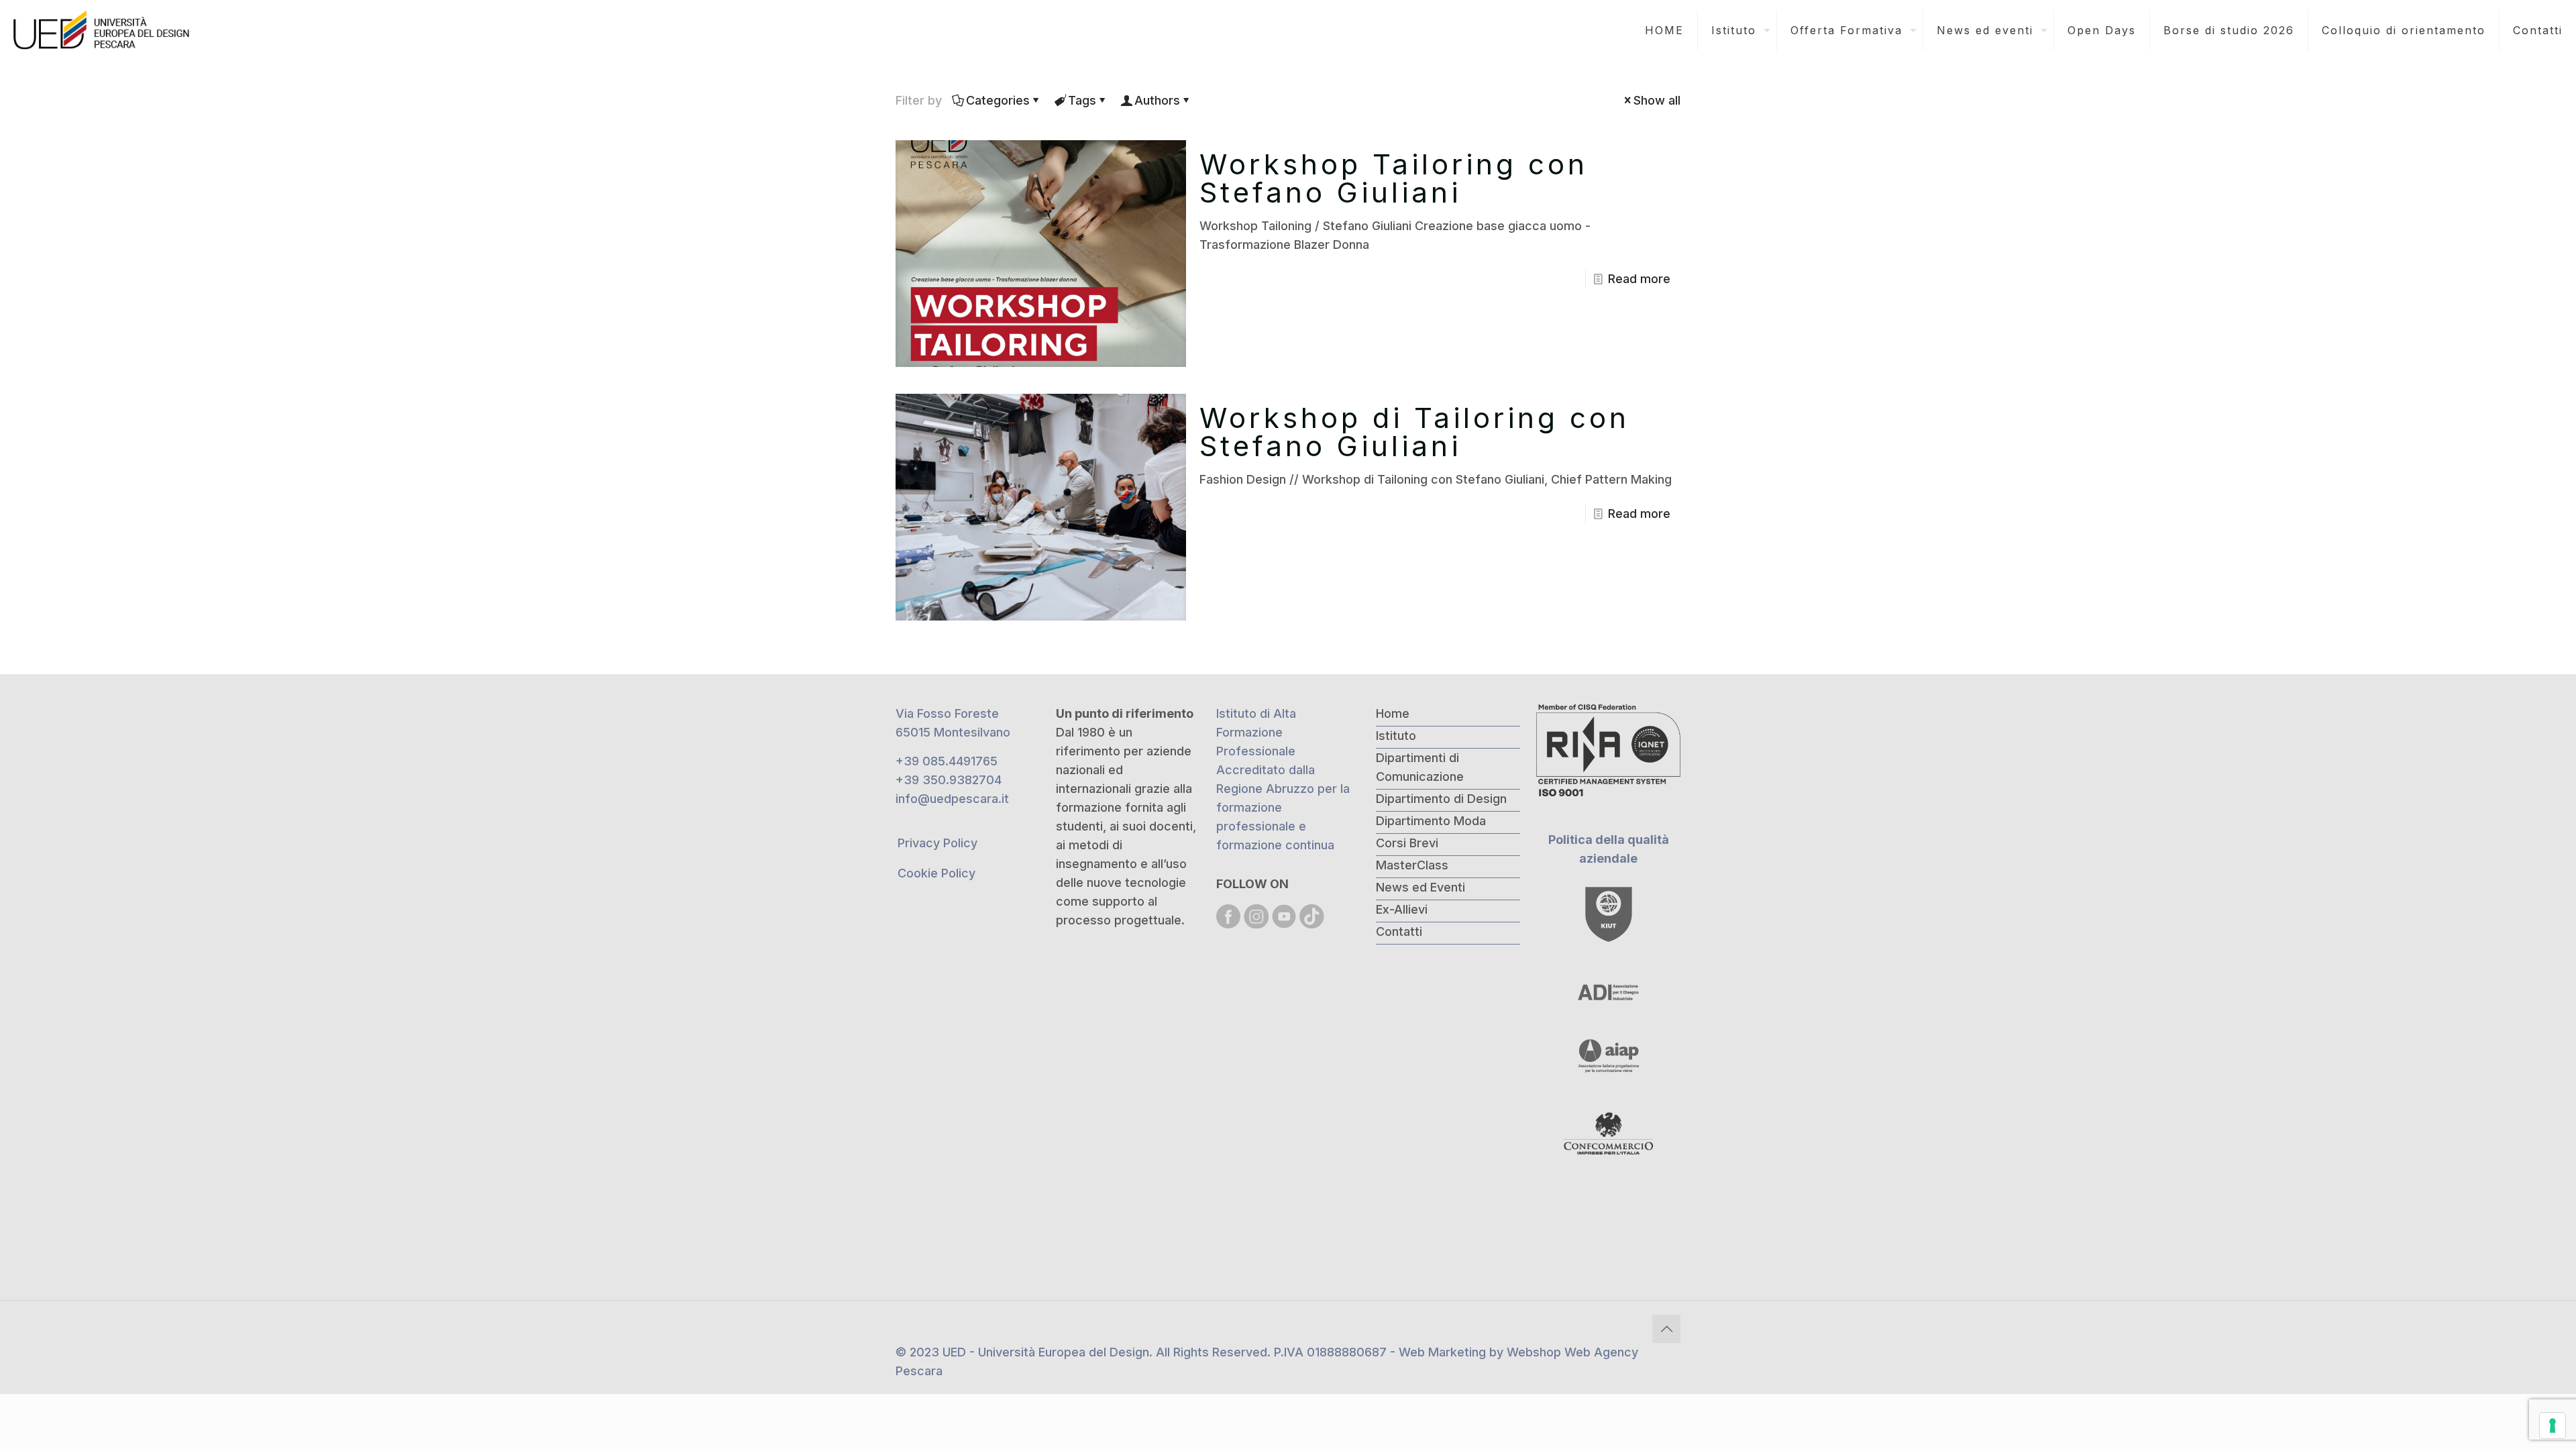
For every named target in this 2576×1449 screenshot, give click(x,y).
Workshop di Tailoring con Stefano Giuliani (1414, 432)
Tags (1082, 100)
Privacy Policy (937, 843)
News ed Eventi (1420, 887)
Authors (1157, 100)
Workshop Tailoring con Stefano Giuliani (1394, 178)
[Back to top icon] (1666, 1329)
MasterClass (1412, 865)
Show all (1657, 100)
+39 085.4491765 (947, 761)
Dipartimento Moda (1431, 821)
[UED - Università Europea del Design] (103, 30)
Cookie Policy (936, 873)
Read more (1639, 279)
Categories (998, 100)
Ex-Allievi (1402, 909)
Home (1393, 713)
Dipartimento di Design (1441, 799)
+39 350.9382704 (949, 780)
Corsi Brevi (1407, 843)
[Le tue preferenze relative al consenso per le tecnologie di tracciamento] (2553, 1426)
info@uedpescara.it (952, 799)
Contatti (1399, 931)
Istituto (1396, 736)
